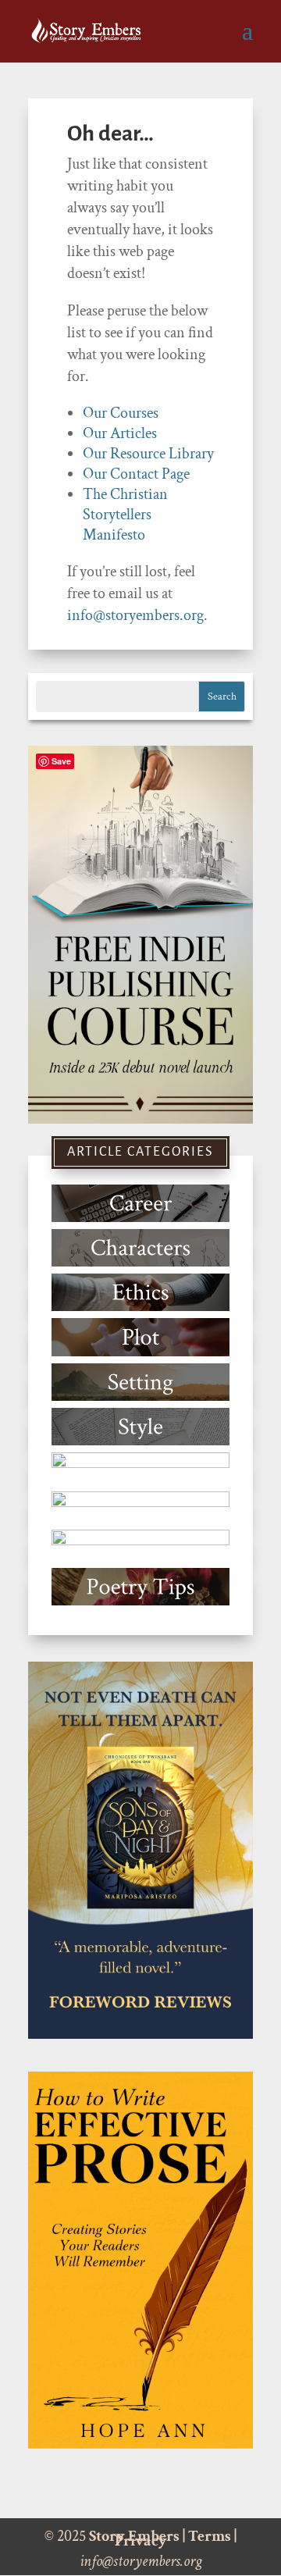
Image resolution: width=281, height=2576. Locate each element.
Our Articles (120, 433)
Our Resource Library (148, 454)
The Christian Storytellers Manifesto (125, 515)
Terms (210, 2536)
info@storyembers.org (135, 615)
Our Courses (121, 413)
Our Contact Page (136, 474)
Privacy (141, 2541)
